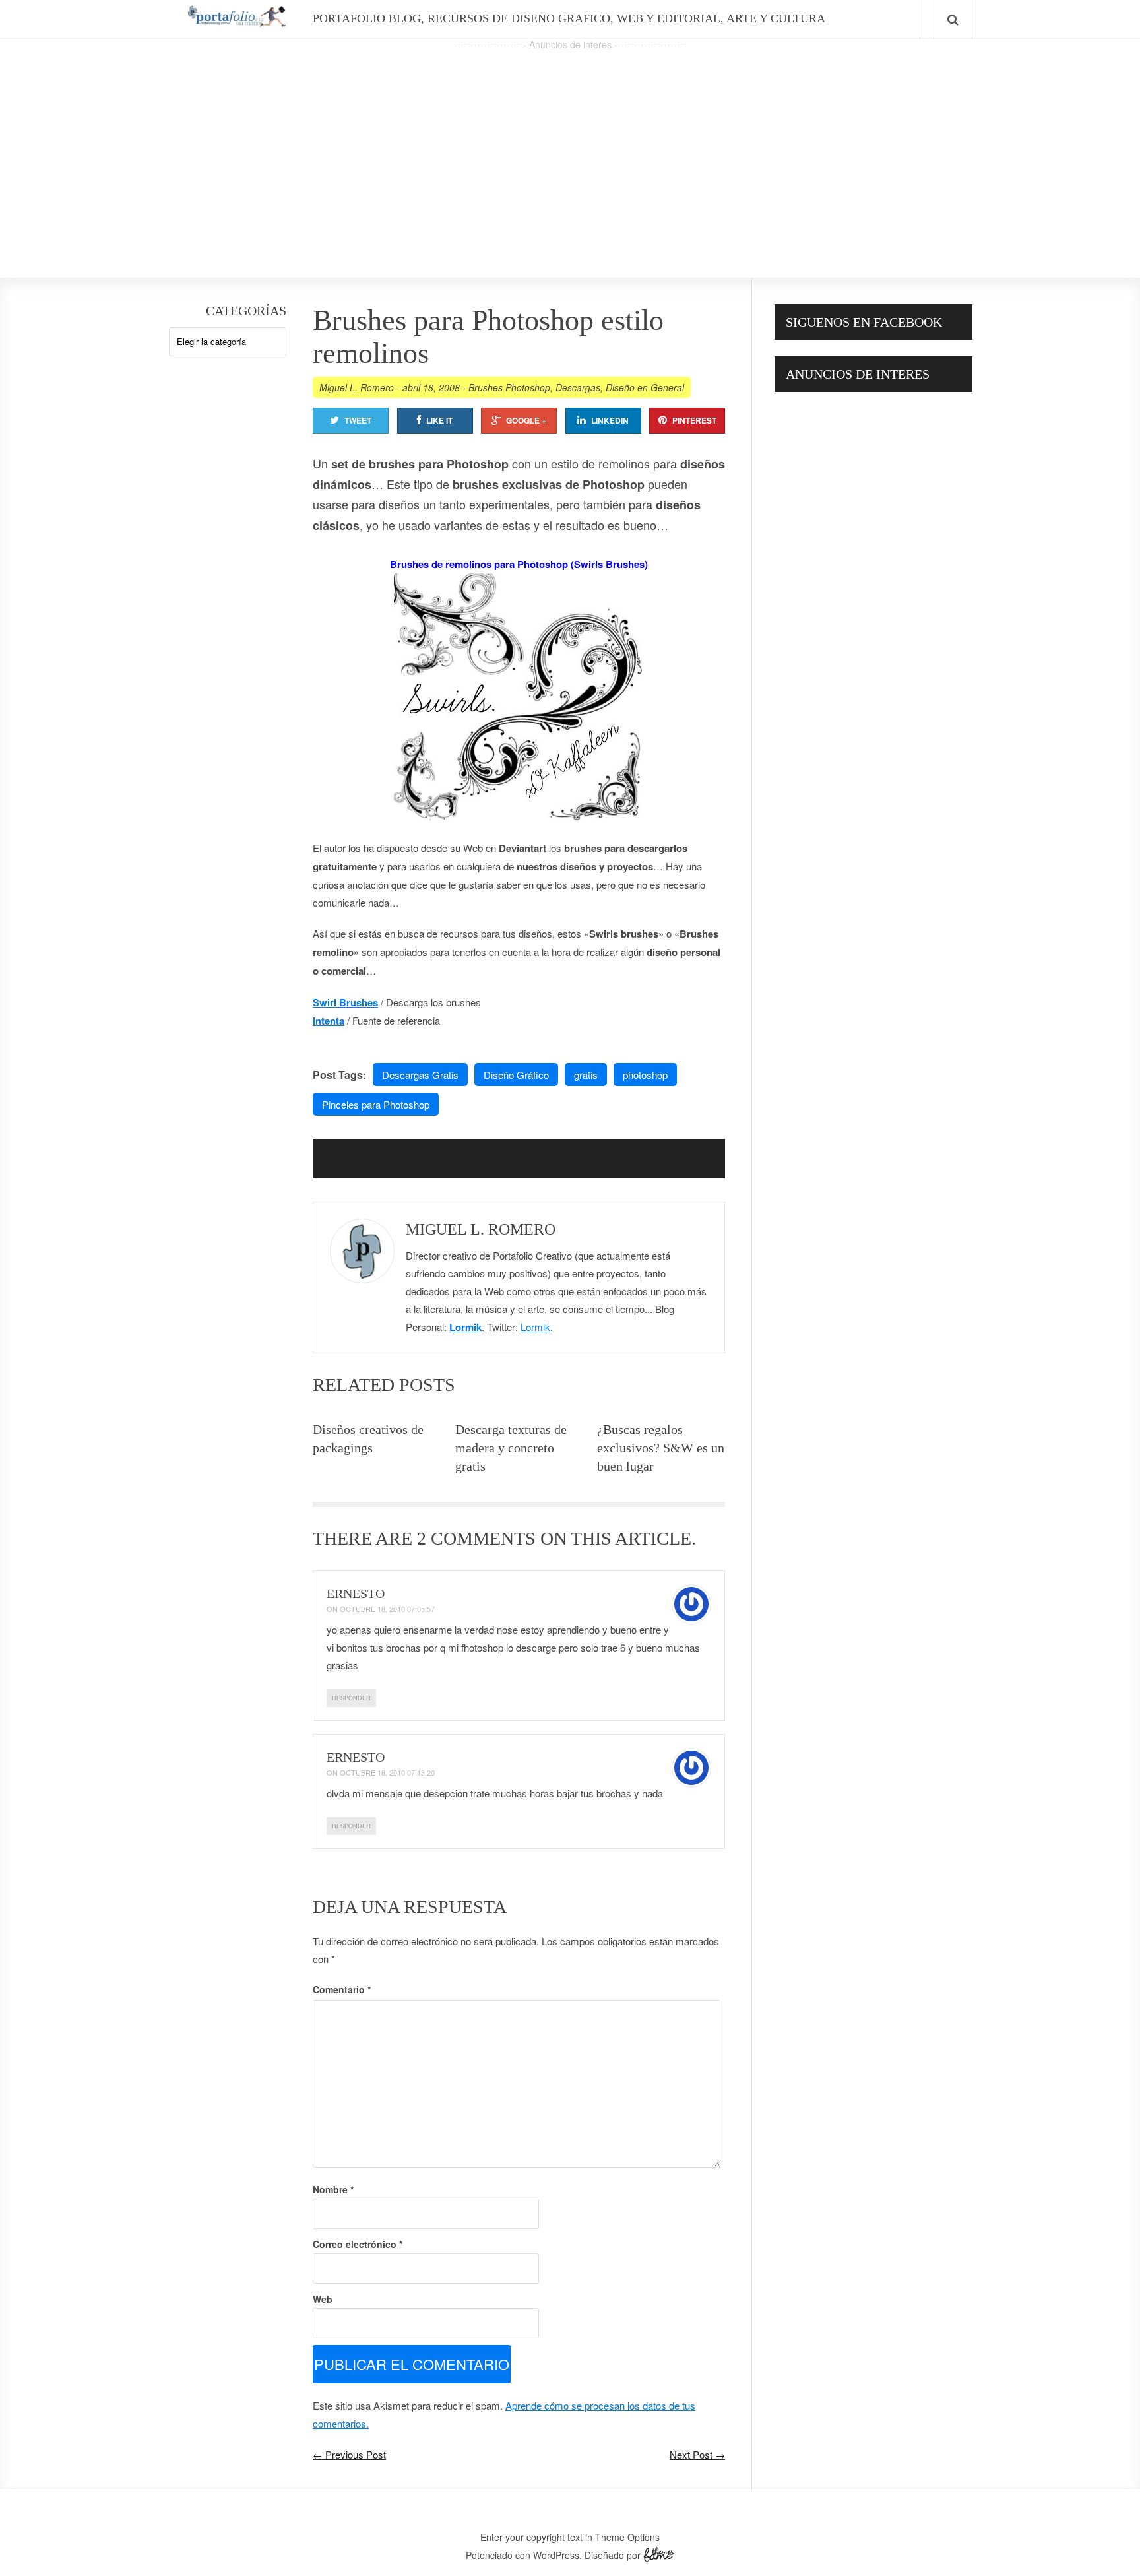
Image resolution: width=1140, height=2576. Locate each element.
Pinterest (694, 420)
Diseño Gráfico (516, 1075)
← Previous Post (349, 2454)
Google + (526, 420)
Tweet (358, 420)
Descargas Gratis (420, 1075)
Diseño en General (645, 387)
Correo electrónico (358, 2244)
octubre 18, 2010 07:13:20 (387, 1772)
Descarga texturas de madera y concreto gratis (511, 1448)
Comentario (342, 1989)
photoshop (645, 1075)
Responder (351, 1698)
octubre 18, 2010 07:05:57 (387, 1609)
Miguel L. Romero (357, 387)
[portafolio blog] (237, 22)
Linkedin (610, 420)
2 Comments (476, 1538)
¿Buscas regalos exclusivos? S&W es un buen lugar (661, 1448)
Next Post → (697, 2454)
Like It (439, 420)
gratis (586, 1075)
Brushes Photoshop (509, 387)
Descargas (578, 387)
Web (323, 2299)
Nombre (333, 2189)
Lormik (465, 1327)
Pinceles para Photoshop (376, 1104)
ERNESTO (356, 1594)
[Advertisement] (570, 146)
